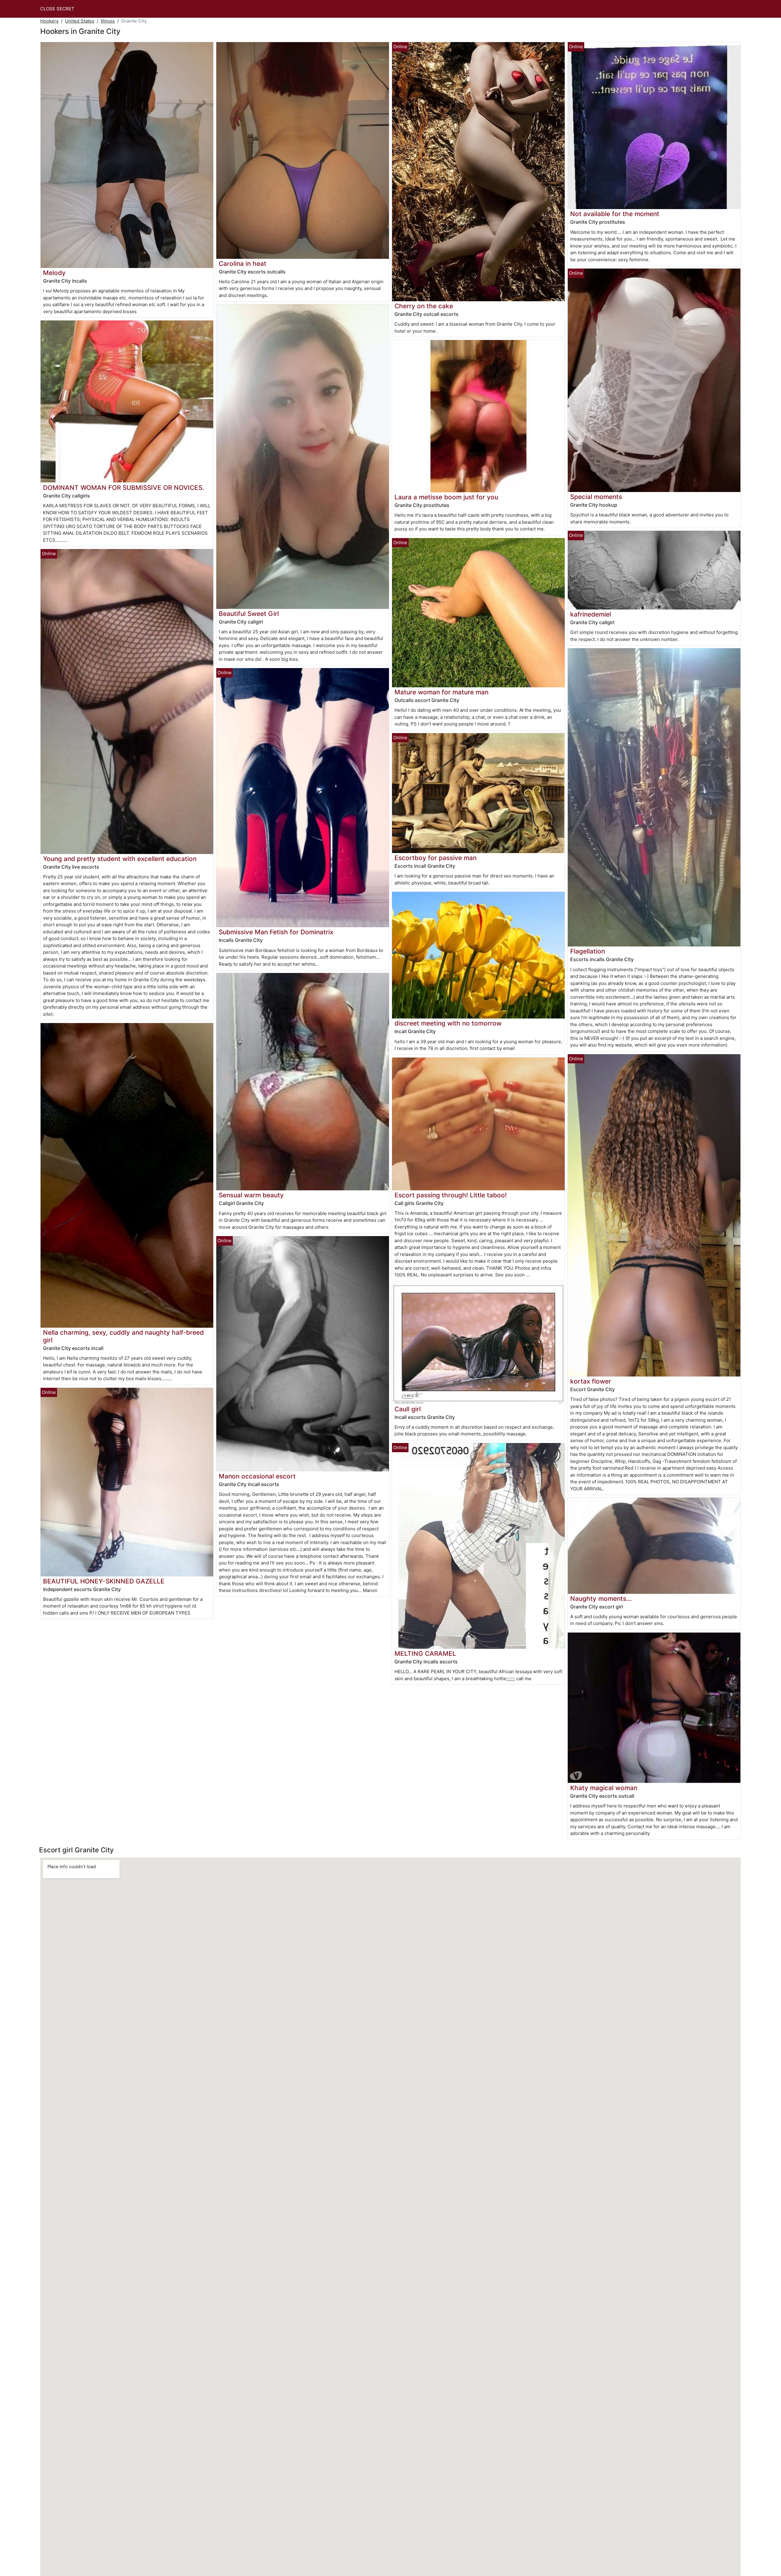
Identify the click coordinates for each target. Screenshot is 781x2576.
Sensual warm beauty (251, 1195)
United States (80, 21)
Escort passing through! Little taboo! (451, 1195)
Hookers (49, 21)
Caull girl (408, 1409)
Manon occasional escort (257, 1476)
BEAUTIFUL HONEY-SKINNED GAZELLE (104, 1581)
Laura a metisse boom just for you (446, 497)
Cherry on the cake (424, 306)
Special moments (596, 497)
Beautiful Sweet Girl (249, 614)
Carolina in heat (243, 264)
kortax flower (591, 1381)
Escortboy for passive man (435, 858)
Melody (54, 273)
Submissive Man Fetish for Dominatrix (276, 932)
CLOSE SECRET (57, 9)
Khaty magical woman (604, 1788)
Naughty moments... (601, 1599)
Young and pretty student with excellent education (120, 859)
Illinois (108, 21)
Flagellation (588, 951)
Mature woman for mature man (441, 692)
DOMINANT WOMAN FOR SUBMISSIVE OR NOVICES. (124, 488)
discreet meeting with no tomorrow (448, 1023)
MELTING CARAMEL (425, 1653)
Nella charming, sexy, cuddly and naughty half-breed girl (123, 1336)
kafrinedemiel (591, 614)
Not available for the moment (615, 214)
